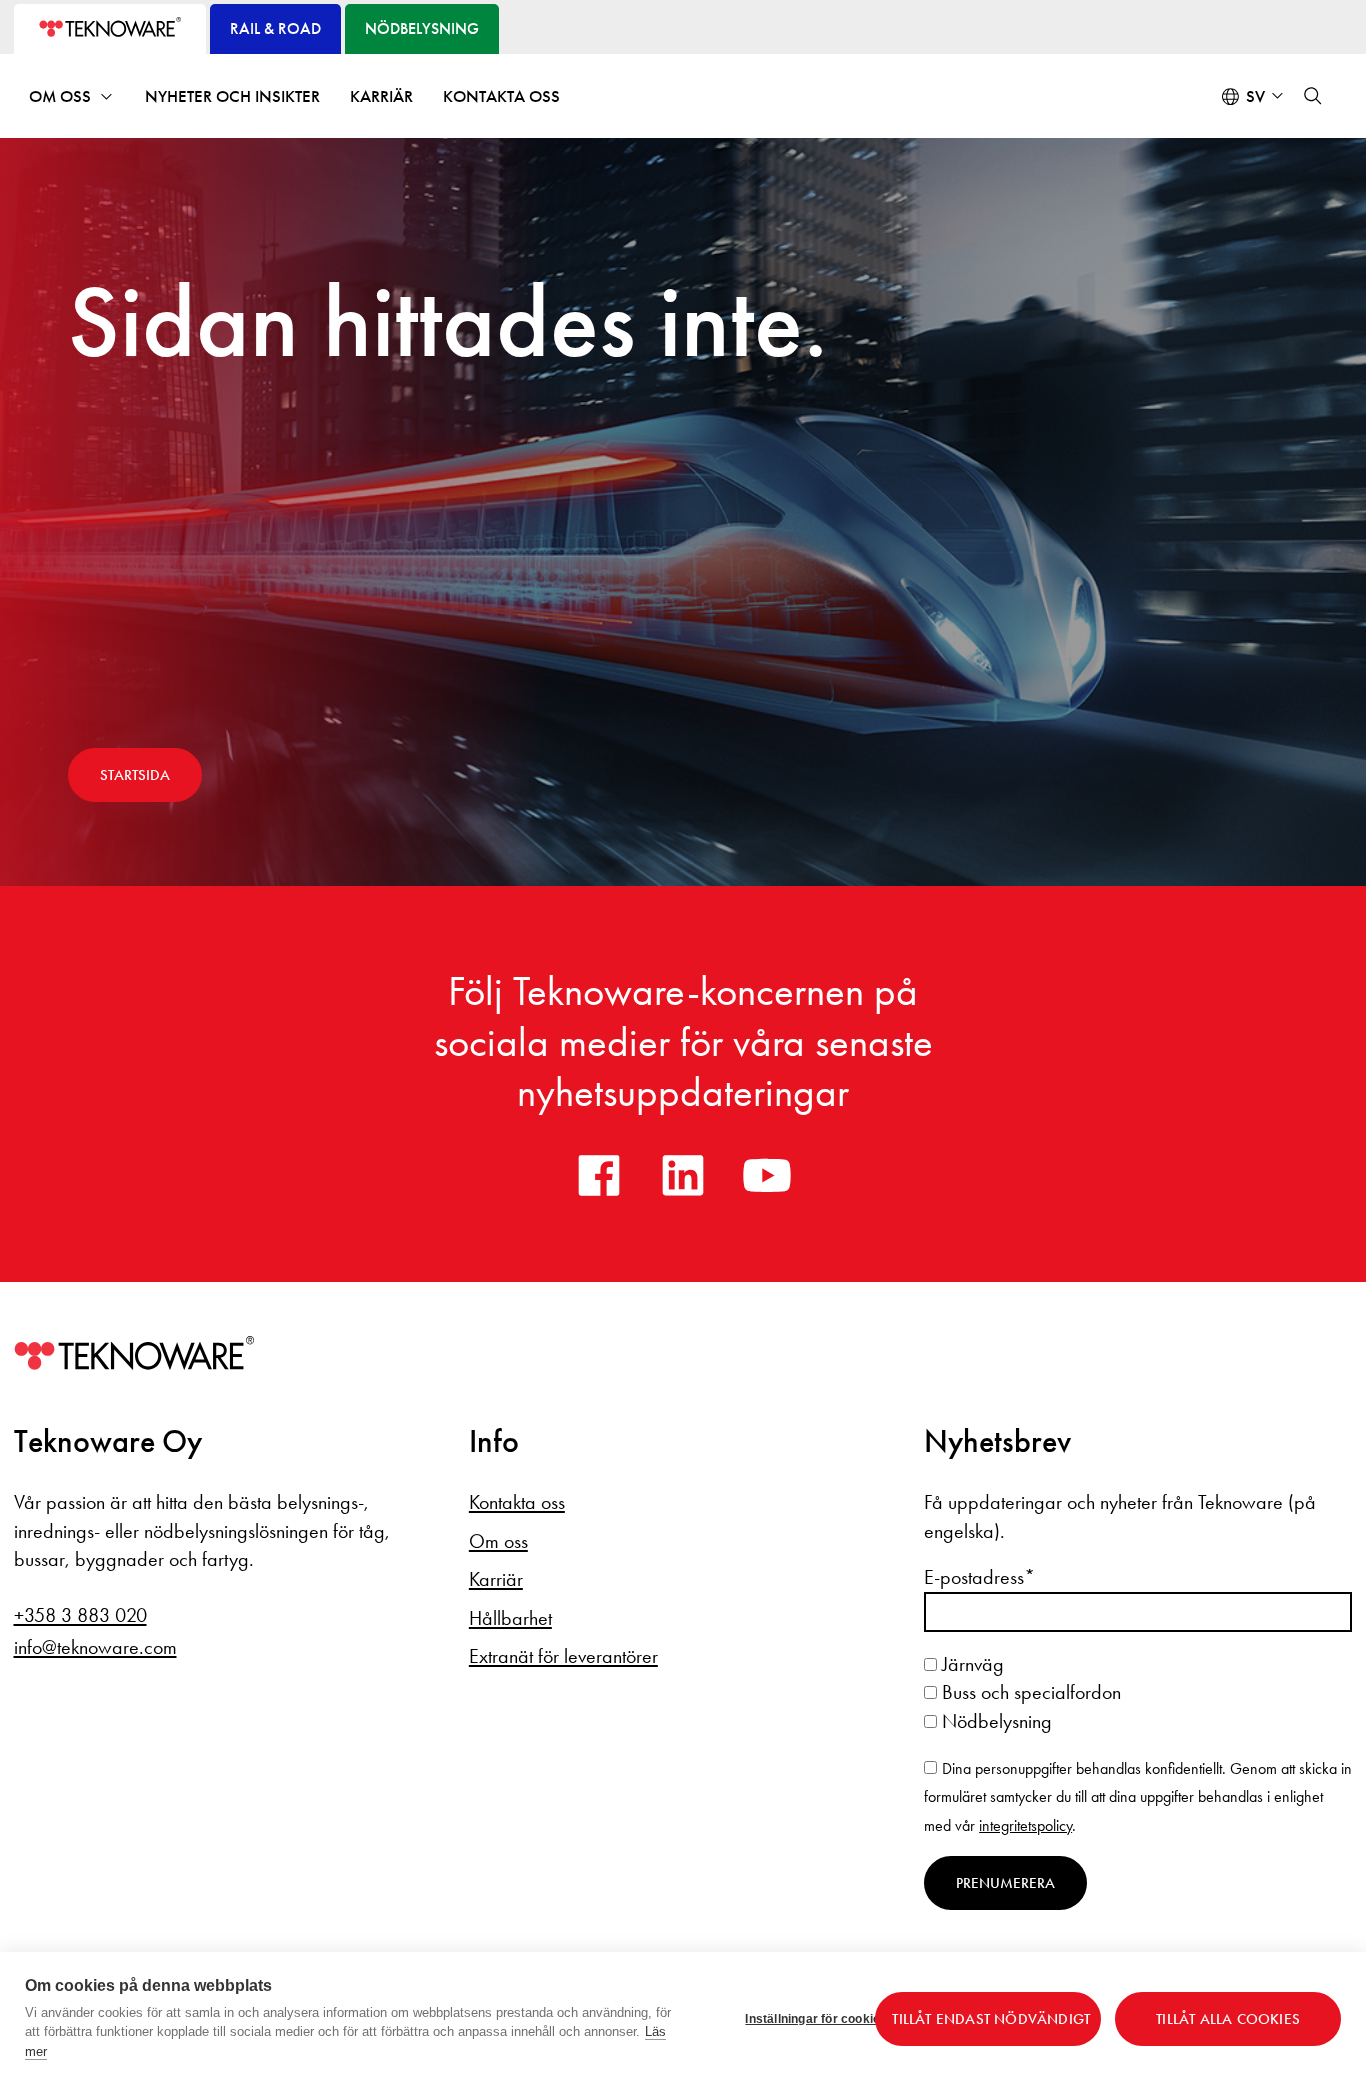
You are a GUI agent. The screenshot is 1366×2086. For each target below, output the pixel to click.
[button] (1313, 96)
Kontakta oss (501, 96)
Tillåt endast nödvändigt (991, 2019)
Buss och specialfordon (1029, 1692)
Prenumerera (1005, 1883)
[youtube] (767, 1175)
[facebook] (599, 1175)
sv (1255, 96)
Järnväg (970, 1664)
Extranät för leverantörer (563, 1656)
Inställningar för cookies (803, 2019)
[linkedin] (683, 1175)
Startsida (135, 775)
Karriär (381, 96)
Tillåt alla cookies (1228, 2019)
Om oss (60, 96)
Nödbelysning (994, 1721)
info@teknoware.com (95, 1647)
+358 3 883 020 (80, 1615)
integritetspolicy (1025, 1825)
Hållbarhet (510, 1618)
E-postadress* (979, 1577)
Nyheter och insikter (232, 96)
